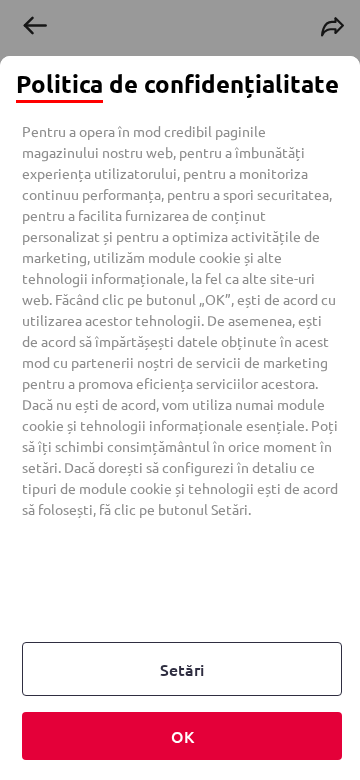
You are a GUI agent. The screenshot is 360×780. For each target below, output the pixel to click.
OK (182, 736)
